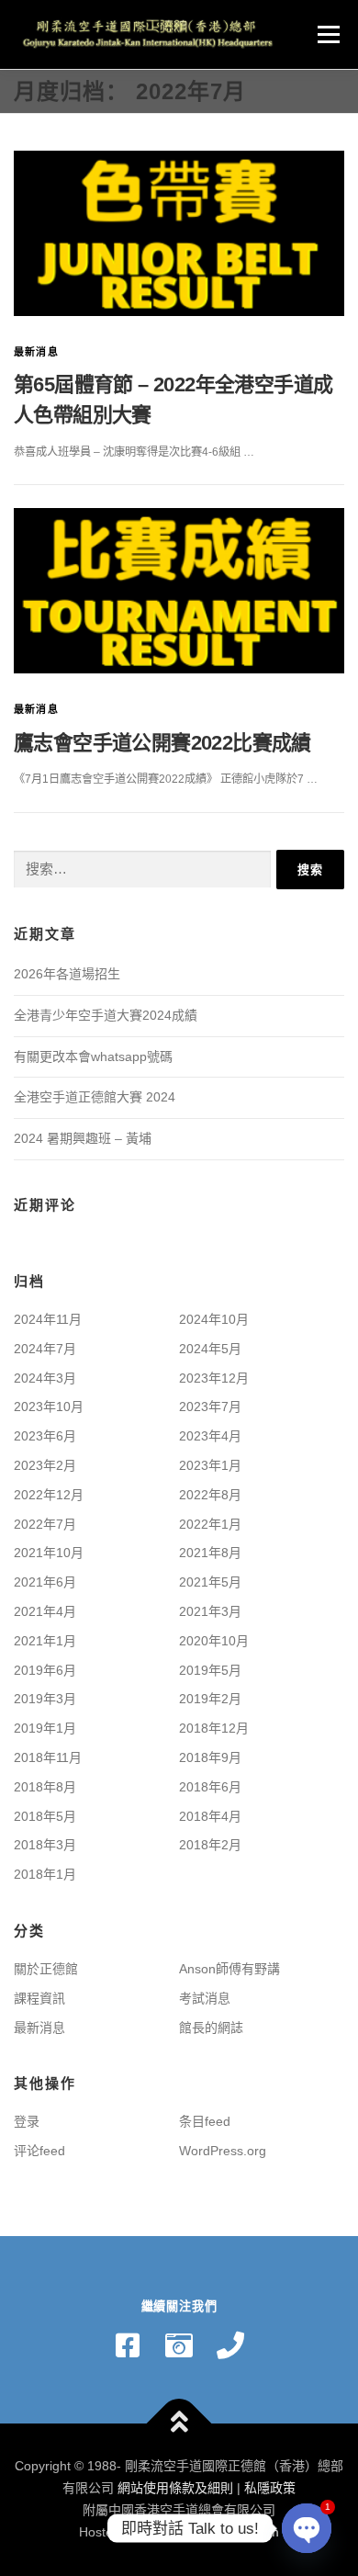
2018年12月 (214, 1728)
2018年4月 (210, 1816)
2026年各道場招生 (67, 974)
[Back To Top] (179, 2424)
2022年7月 (45, 1524)
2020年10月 (214, 1641)
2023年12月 (214, 1378)
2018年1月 (45, 1874)
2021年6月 (45, 1582)
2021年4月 (45, 1611)
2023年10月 (49, 1407)
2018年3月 (45, 1845)
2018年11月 (48, 1757)
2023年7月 (210, 1407)
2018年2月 (210, 1845)
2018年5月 (45, 1816)
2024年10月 (214, 1319)
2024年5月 (210, 1349)
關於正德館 (46, 1969)
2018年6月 (210, 1787)
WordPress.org (223, 2151)
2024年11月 (48, 1319)
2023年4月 (210, 1436)
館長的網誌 (211, 2028)
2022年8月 (210, 1495)
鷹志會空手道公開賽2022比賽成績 (162, 743)
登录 (27, 2121)
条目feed (205, 2121)
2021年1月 (45, 1641)
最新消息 (36, 352)
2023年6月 (45, 1436)
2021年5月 (210, 1582)
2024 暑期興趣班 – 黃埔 (83, 1138)
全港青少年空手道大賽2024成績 (106, 1015)
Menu (326, 34)
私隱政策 (270, 2488)
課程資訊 (39, 1998)
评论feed (39, 2151)
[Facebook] (128, 2345)
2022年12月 (49, 1495)
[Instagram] (179, 2345)
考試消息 (205, 1998)
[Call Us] (230, 2345)
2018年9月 (210, 1757)
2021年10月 (49, 1553)
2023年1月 (210, 1465)
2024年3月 (45, 1378)
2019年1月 (45, 1728)
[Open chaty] (307, 2528)
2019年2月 (210, 1699)
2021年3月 (210, 1611)
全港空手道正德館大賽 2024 (95, 1097)
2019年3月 (45, 1699)
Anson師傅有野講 (229, 1969)
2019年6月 (45, 1670)
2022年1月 (210, 1524)
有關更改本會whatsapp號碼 (93, 1056)
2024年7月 (45, 1349)
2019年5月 (210, 1670)
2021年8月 (210, 1553)
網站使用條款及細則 (175, 2488)
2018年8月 (45, 1787)
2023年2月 (45, 1465)
